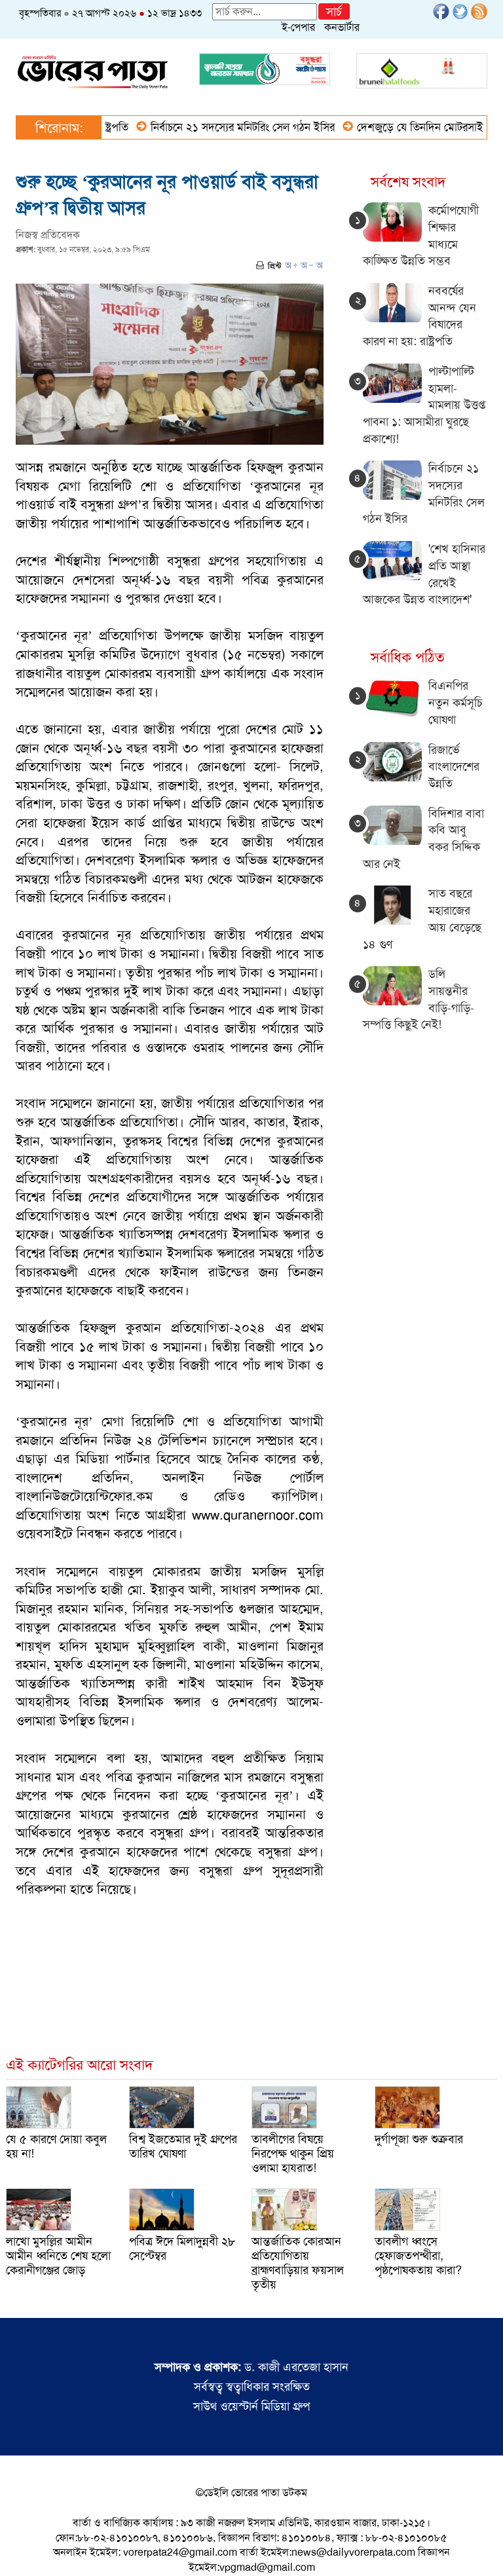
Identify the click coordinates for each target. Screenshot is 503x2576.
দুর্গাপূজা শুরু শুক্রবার (419, 2139)
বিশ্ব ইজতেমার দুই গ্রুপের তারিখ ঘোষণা (183, 2146)
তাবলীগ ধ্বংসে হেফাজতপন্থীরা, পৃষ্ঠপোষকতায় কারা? (418, 2256)
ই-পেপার (298, 27)
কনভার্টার (342, 27)
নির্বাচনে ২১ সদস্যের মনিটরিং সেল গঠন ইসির (211, 127)
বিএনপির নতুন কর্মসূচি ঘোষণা (456, 702)
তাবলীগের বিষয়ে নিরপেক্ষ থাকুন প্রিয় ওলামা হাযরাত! (293, 2154)
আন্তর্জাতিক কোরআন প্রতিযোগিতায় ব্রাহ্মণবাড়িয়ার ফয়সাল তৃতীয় (298, 2263)
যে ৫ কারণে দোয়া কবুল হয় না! (56, 2146)
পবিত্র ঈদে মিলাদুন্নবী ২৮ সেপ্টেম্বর (182, 2249)
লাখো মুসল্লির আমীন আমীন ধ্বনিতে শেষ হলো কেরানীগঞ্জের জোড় (58, 2256)
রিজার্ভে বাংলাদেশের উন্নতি (454, 767)
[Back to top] (20, 2549)
